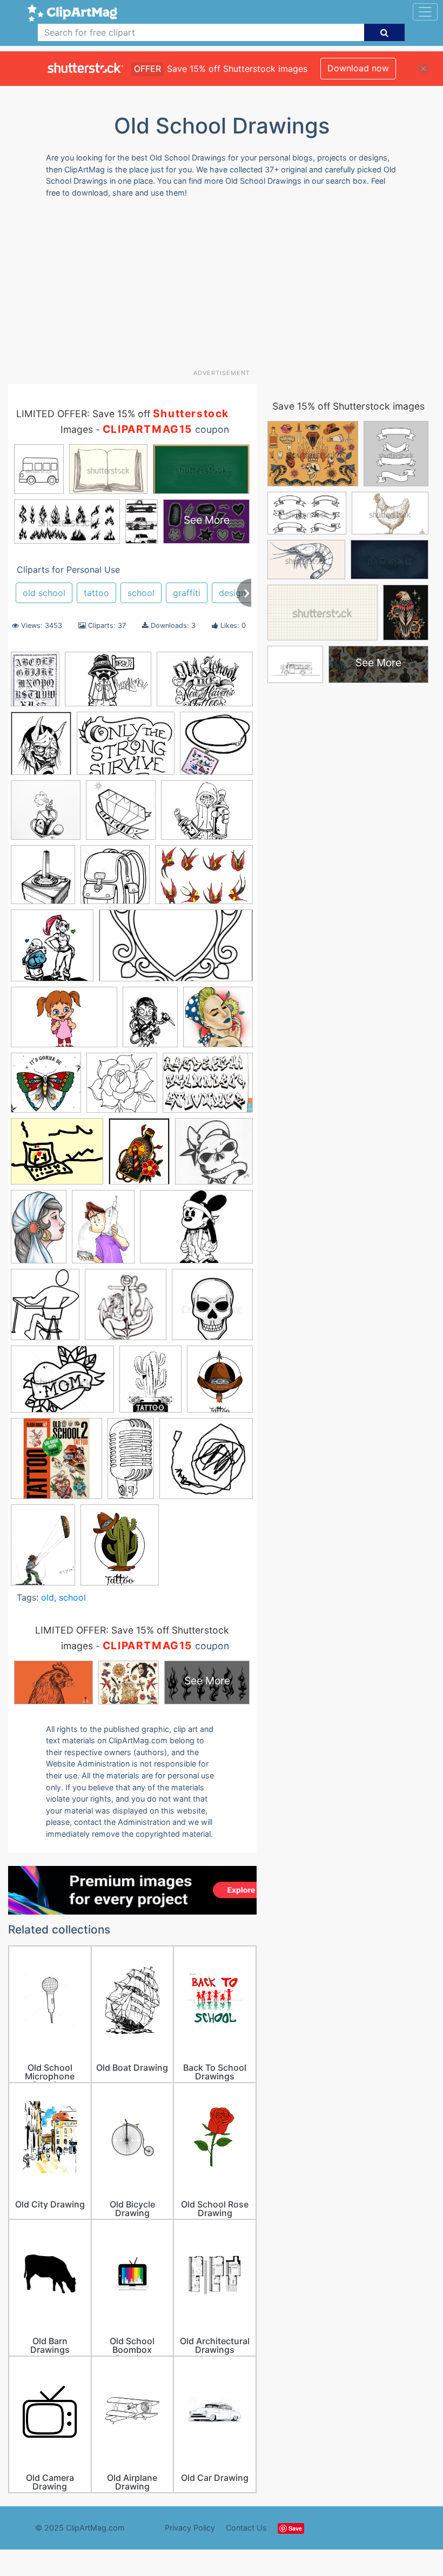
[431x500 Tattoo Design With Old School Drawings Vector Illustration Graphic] (220, 1384)
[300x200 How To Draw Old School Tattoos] (64, 1022)
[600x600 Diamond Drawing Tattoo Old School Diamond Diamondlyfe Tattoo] (121, 815)
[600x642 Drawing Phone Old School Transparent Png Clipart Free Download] (43, 879)
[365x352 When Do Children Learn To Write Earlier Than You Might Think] (206, 1463)
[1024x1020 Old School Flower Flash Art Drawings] (122, 1088)
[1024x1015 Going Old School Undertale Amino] (52, 951)
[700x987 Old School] (43, 1550)
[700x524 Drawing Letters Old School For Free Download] (126, 748)
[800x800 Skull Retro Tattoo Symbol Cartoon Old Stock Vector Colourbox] (212, 1309)
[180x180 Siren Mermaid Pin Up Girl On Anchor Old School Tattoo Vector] (126, 1310)
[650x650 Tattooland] (56, 1464)
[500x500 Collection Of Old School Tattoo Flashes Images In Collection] (46, 815)
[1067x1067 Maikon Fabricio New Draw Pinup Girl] (218, 1022)
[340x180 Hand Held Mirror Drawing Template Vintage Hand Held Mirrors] (176, 951)
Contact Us (246, 2528)
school (141, 593)
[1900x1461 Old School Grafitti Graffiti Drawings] (208, 1088)
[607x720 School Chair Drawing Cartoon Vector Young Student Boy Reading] (45, 1309)
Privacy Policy (190, 2528)
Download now (358, 68)
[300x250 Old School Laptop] (57, 1157)
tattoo (96, 593)
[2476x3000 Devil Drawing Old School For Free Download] (41, 748)
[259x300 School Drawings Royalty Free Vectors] (120, 1550)
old (48, 1597)
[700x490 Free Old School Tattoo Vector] (204, 879)
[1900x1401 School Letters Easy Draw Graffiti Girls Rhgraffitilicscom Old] (196, 1232)
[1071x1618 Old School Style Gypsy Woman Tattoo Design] (39, 1232)
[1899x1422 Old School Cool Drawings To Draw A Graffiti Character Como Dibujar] (108, 684)
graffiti (187, 593)
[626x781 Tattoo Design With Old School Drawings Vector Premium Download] (150, 1384)
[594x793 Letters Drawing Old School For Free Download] (35, 684)
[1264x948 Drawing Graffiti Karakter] (207, 815)
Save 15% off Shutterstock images (348, 406)
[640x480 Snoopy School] (62, 1384)
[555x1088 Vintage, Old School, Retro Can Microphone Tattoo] (131, 1463)
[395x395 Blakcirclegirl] (216, 748)
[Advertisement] (226, 287)
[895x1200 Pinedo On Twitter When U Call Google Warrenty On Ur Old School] (103, 1232)
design (232, 593)
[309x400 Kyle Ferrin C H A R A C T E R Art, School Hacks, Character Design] (150, 1022)
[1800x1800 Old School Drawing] (46, 1088)
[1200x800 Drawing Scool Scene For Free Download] (205, 684)
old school (44, 593)
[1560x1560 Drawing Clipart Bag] (115, 880)
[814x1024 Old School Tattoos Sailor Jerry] (139, 1156)
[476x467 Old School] (214, 1156)
